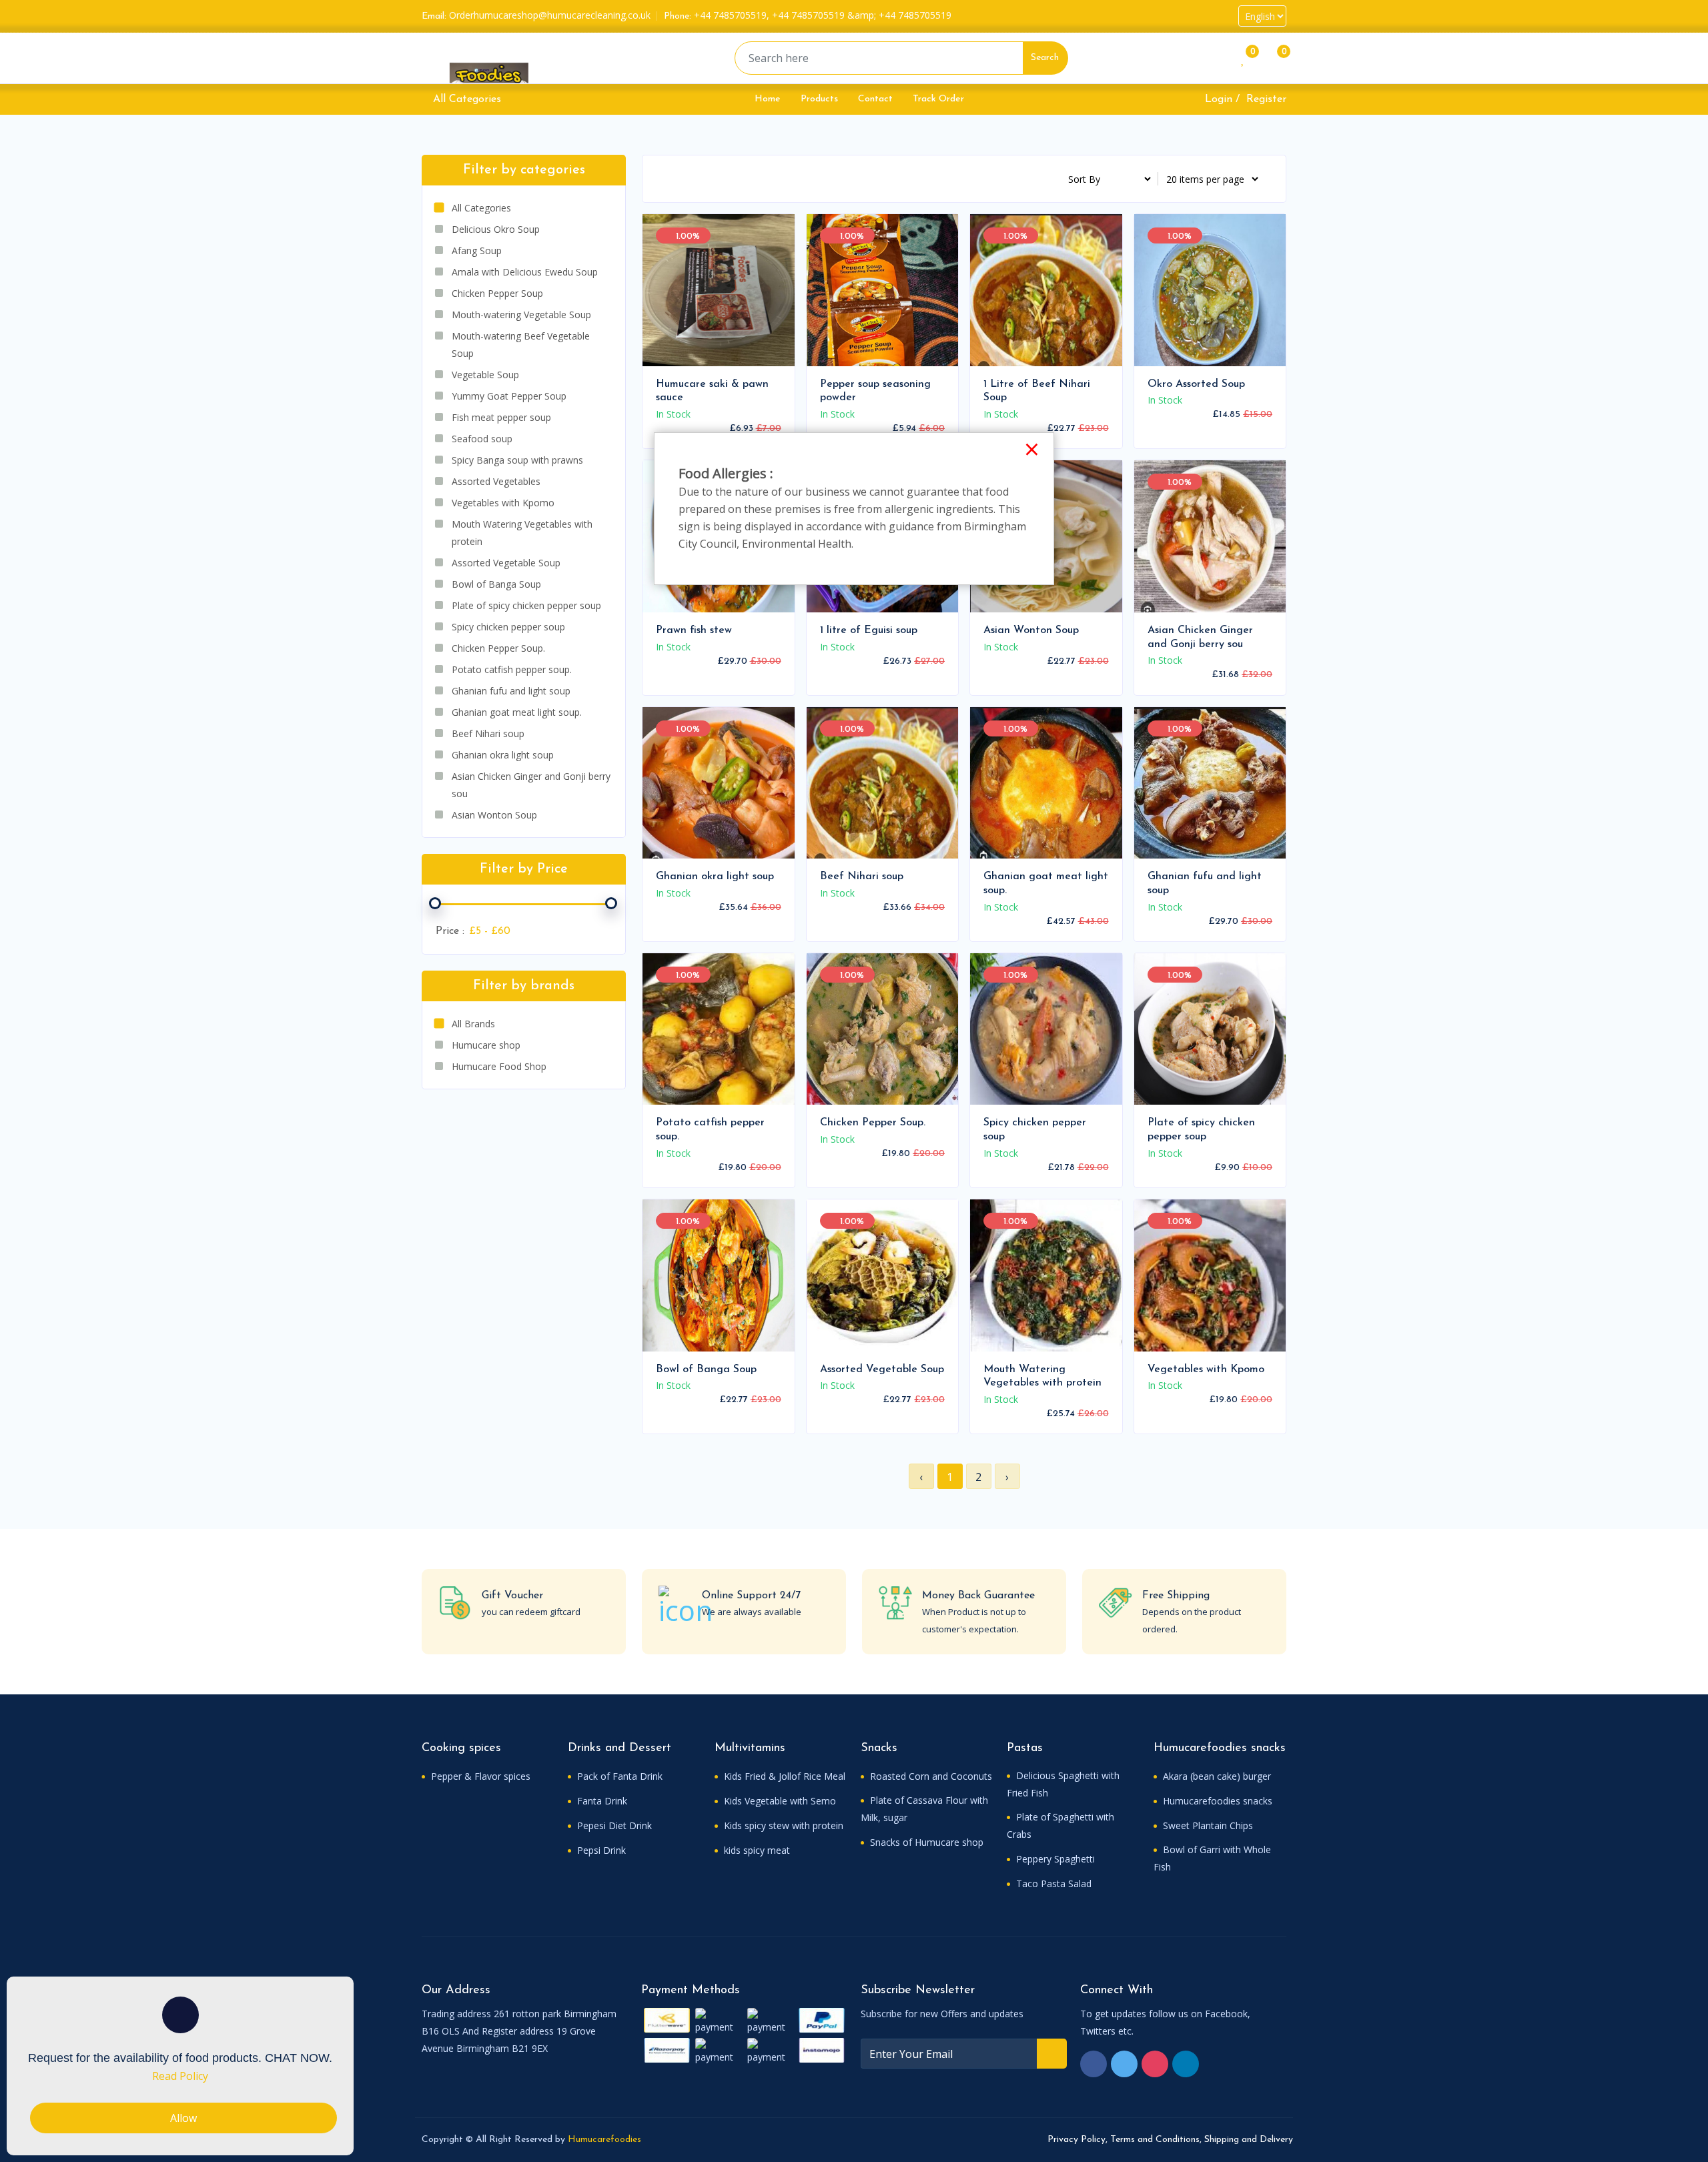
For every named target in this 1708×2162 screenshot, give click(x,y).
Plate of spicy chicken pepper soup (1201, 1130)
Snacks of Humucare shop (925, 1842)
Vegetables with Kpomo (1206, 1370)
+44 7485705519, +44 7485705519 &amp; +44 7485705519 (823, 15)
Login (1219, 99)
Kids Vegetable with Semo (779, 1801)
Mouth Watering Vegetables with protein (1042, 1377)
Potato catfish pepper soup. (710, 1130)
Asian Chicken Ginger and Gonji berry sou (1200, 637)
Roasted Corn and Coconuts (930, 1776)
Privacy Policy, (1078, 2140)
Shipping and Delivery (1249, 2140)
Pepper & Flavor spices (479, 1776)
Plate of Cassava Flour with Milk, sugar (924, 1809)
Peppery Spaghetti (1054, 1859)
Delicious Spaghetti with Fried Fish (1063, 1784)
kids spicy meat (756, 1850)
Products (819, 99)
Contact (875, 99)
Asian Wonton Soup (1031, 630)
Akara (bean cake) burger (1216, 1776)
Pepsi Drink (600, 1850)
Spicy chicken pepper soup (1035, 1130)
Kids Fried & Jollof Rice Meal (783, 1776)
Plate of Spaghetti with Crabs (1060, 1825)
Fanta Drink (601, 1801)
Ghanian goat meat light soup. (1046, 884)
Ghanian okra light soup (715, 877)
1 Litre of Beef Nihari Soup (1037, 391)
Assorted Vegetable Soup (882, 1370)
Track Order (938, 99)
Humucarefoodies (604, 2140)
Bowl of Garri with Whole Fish (1212, 1858)
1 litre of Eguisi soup (869, 630)
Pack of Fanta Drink (618, 1776)
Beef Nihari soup (862, 877)
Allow (183, 2118)
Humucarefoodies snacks (1216, 1801)
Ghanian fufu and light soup (1205, 884)
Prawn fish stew (694, 630)
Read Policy (180, 2076)
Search (1045, 58)
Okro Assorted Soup (1196, 384)
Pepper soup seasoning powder (875, 391)
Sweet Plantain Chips (1207, 1825)
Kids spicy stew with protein (782, 1825)
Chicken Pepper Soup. (873, 1123)
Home (768, 99)
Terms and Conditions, (1156, 2140)
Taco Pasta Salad (1052, 1883)
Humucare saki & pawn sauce (712, 391)
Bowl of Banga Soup (706, 1370)
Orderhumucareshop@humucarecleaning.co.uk (550, 15)
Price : (450, 931)
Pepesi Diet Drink (613, 1825)
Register (1266, 99)
